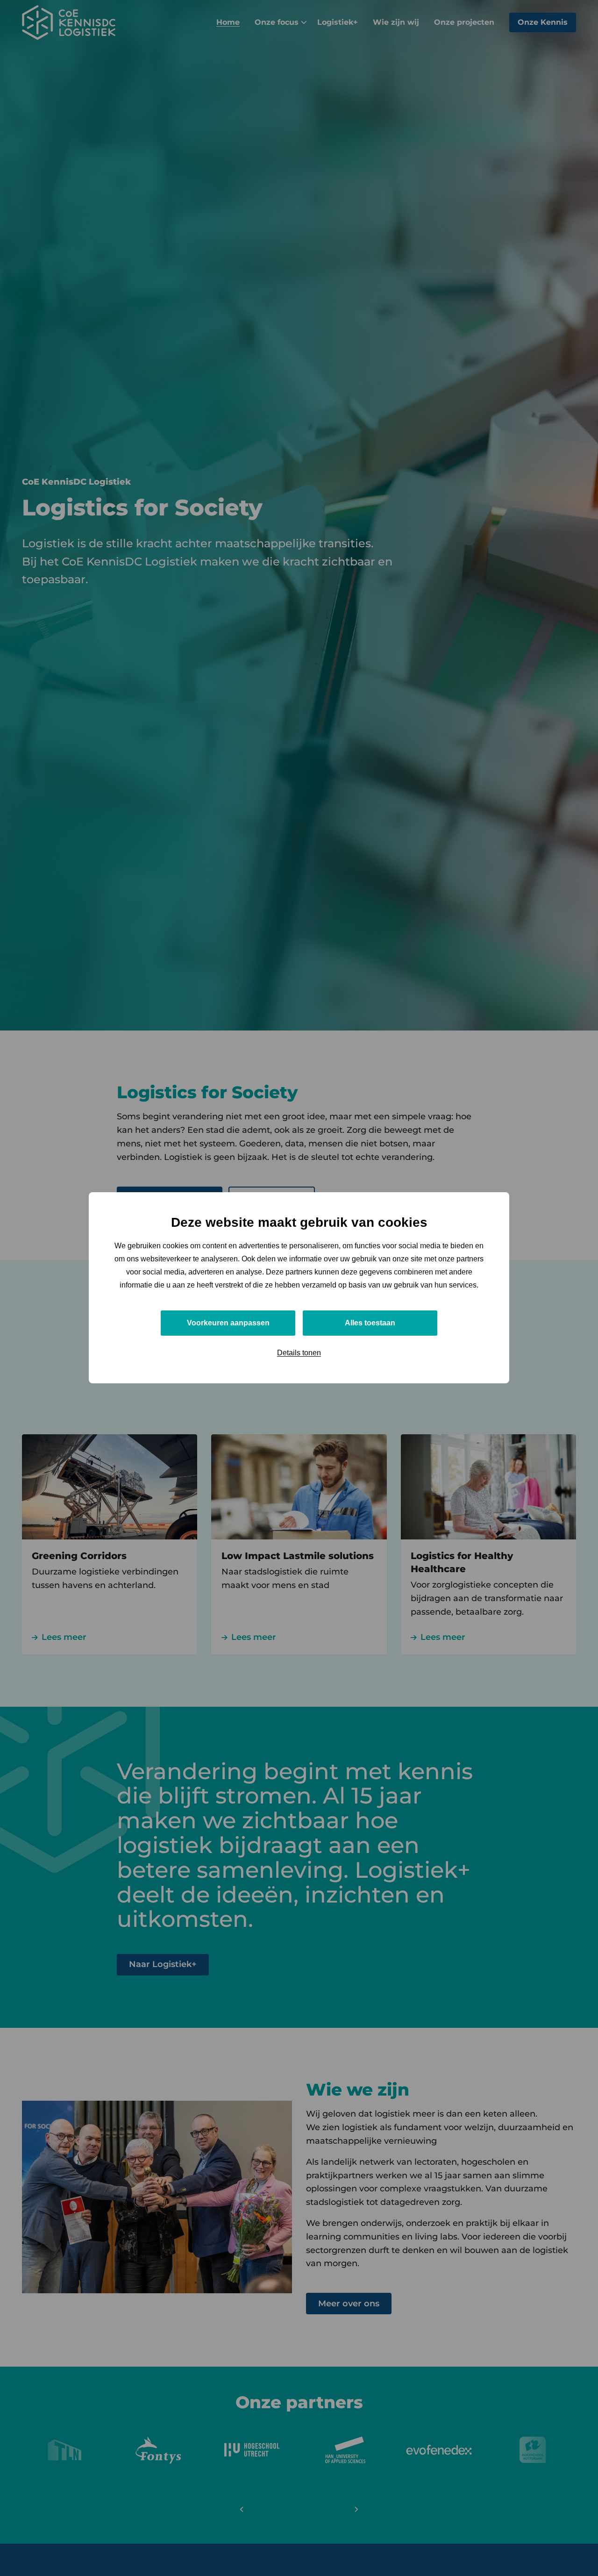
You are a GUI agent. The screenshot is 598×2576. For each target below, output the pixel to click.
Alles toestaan (370, 1323)
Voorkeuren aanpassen (228, 1323)
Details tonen (299, 1353)
